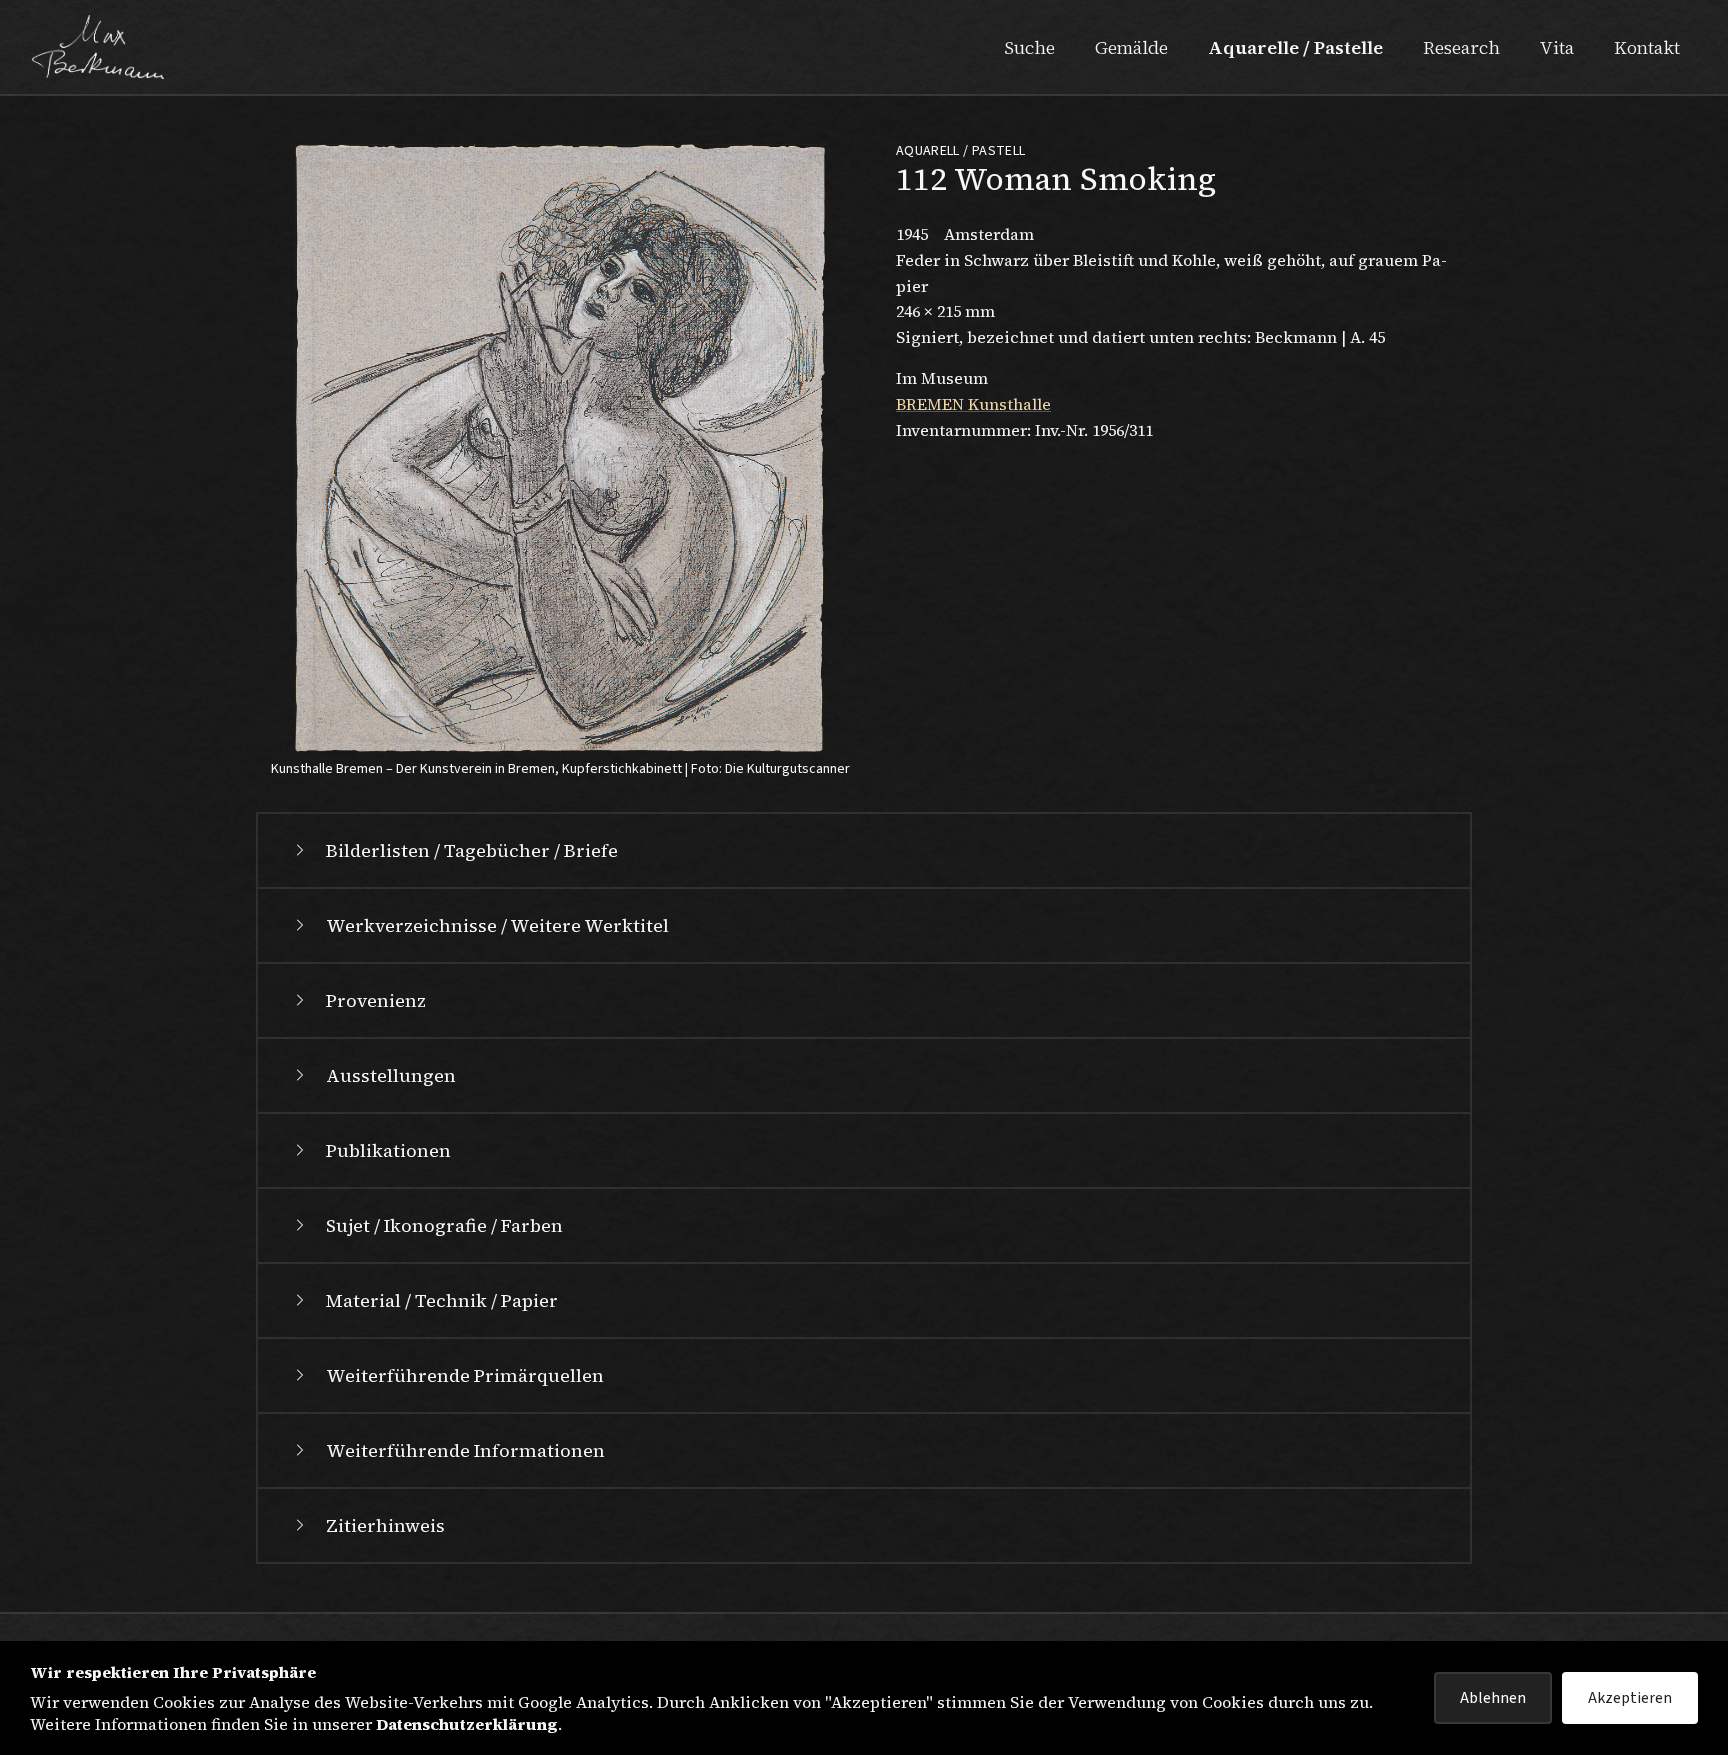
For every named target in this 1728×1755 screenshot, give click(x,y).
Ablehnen (1493, 1698)
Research (1461, 47)
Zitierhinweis (385, 1525)
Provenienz (376, 1000)
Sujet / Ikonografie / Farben (444, 1225)
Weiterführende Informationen (465, 1450)
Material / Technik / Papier (442, 1300)
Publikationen (388, 1150)
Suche (1029, 47)
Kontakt (1647, 47)
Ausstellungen (391, 1075)
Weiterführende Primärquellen (465, 1375)
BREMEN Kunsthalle (973, 404)
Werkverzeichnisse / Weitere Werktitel (497, 925)
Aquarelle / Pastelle (1295, 47)
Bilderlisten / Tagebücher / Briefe (472, 850)
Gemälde (1131, 47)
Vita (1557, 47)
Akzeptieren (1630, 1698)
